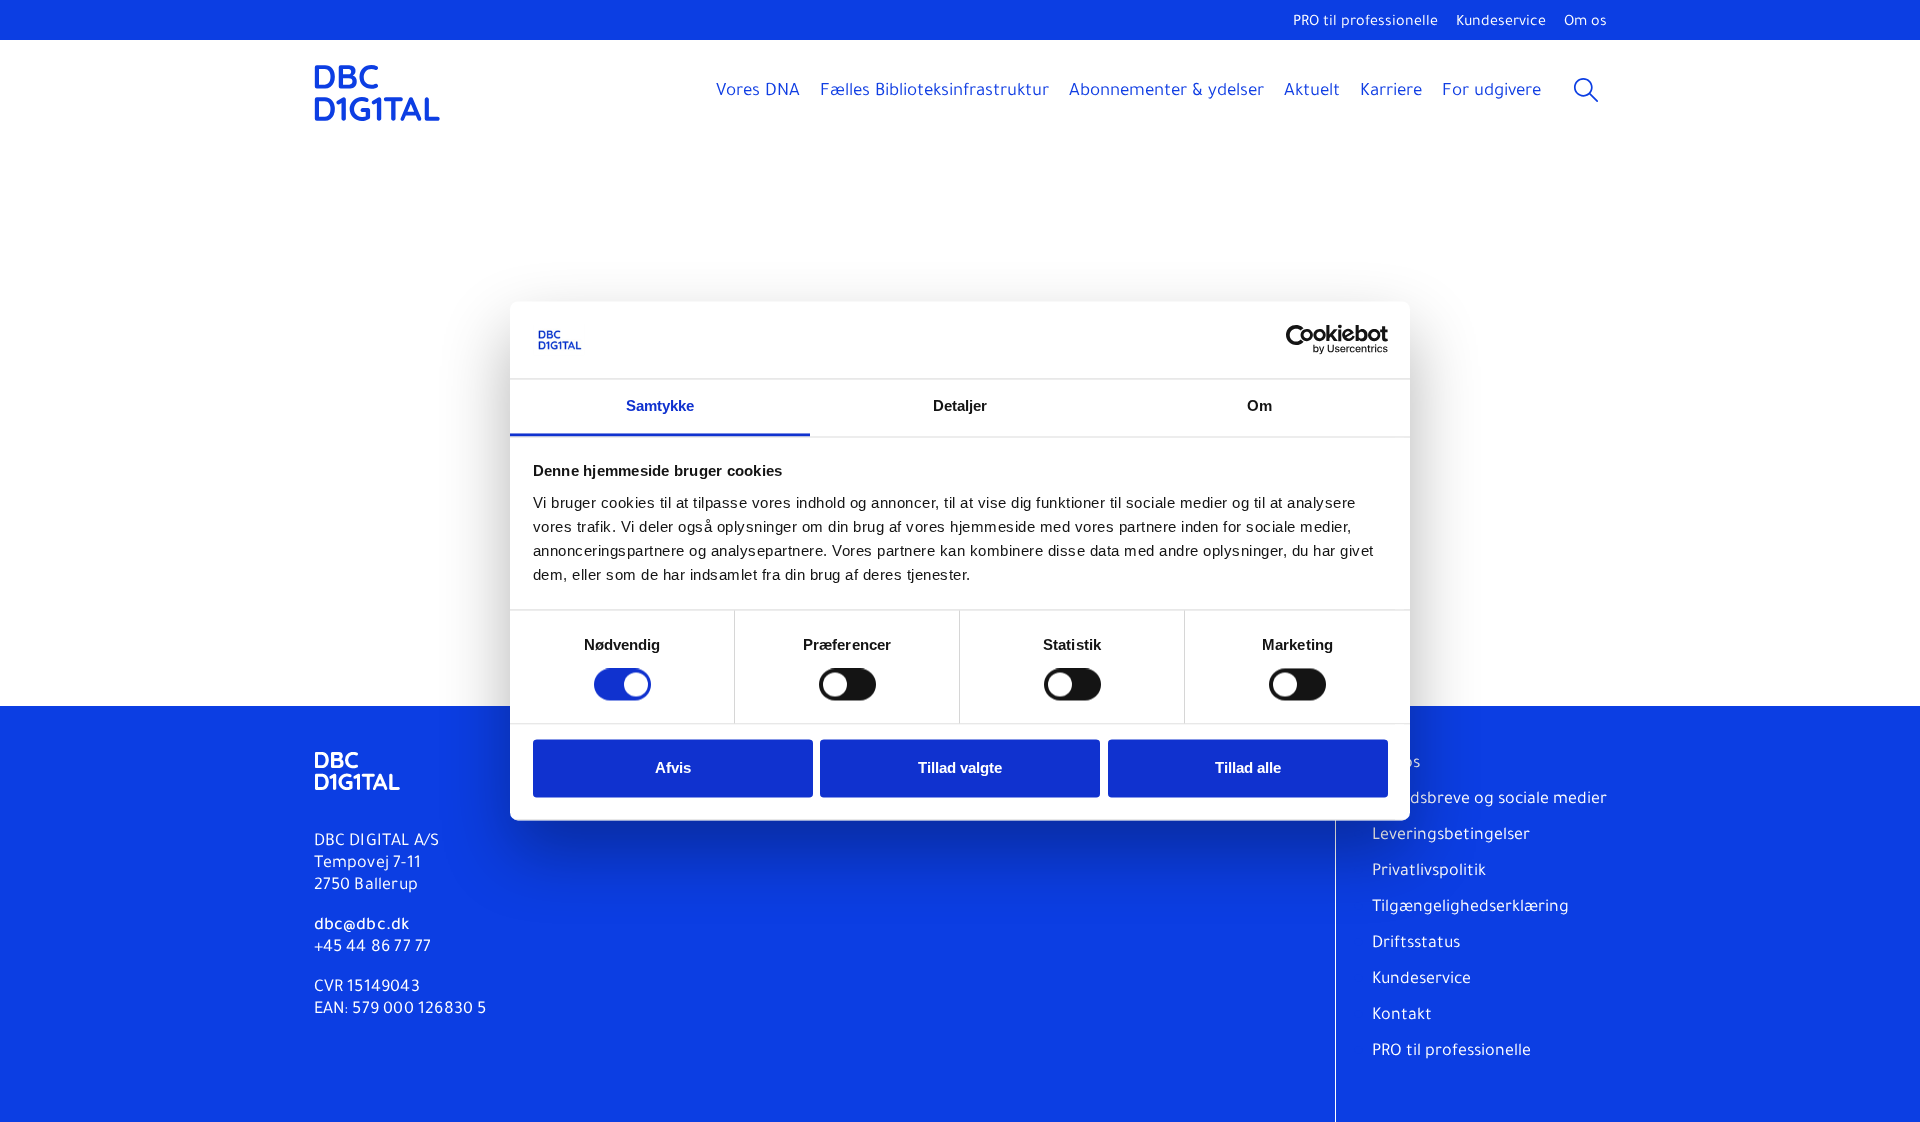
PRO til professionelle (1365, 23)
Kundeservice (1501, 23)
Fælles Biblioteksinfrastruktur (934, 92)
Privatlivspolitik (1429, 872)
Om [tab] (1259, 405)
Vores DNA (758, 92)
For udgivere (1491, 92)
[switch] (847, 685)
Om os (1585, 23)
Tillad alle (1248, 767)
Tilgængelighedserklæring (1470, 908)
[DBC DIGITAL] (377, 92)
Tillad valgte (960, 767)
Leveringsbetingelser (1451, 836)
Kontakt (1402, 1016)
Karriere (1391, 92)
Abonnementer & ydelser (1166, 92)
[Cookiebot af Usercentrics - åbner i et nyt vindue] (1300, 340)
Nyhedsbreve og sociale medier (1489, 800)
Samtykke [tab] (660, 405)
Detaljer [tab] (960, 405)
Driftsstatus (1416, 944)
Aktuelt (1312, 92)
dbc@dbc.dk (362, 926)
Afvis (673, 767)
